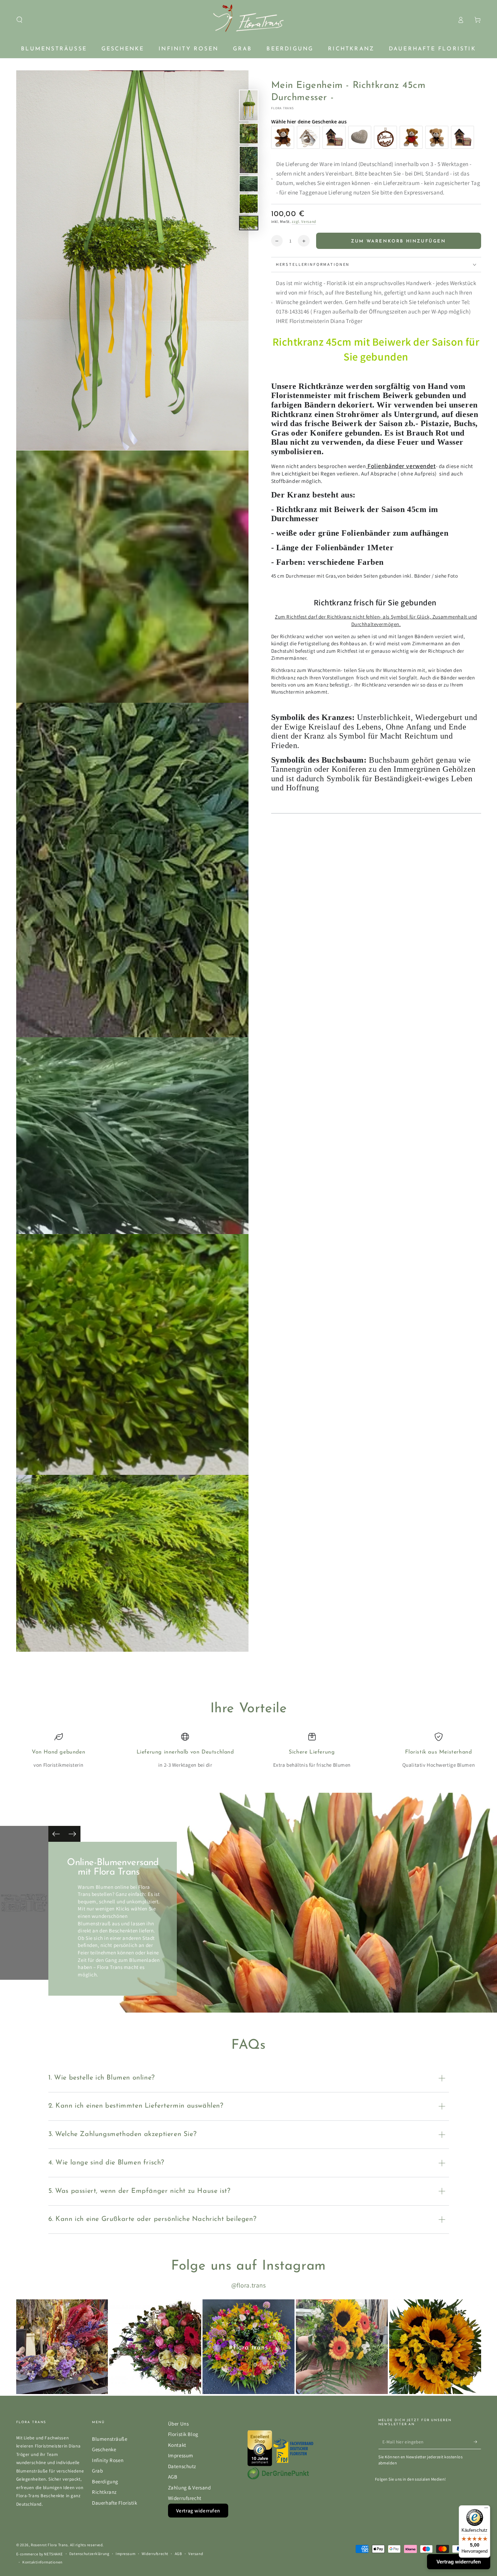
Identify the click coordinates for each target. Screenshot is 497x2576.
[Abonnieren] (477, 2442)
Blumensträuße (110, 2439)
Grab (97, 2470)
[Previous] (56, 1834)
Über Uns (179, 2423)
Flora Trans (283, 108)
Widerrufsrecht (185, 2498)
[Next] (72, 1834)
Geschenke (104, 2449)
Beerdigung (105, 2481)
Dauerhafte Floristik (114, 2503)
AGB (173, 2477)
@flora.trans (249, 2285)
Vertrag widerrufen (198, 2511)
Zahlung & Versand (190, 2487)
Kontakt (177, 2445)
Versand (196, 2554)
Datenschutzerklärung (89, 2554)
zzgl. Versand (304, 221)
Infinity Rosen (108, 2460)
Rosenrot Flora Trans (49, 2545)
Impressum (181, 2455)
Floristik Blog (183, 2434)
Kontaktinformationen (42, 2562)
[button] (19, 20)
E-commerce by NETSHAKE (40, 2554)
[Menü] (486, 2509)
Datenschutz (182, 2466)
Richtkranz (104, 2492)
